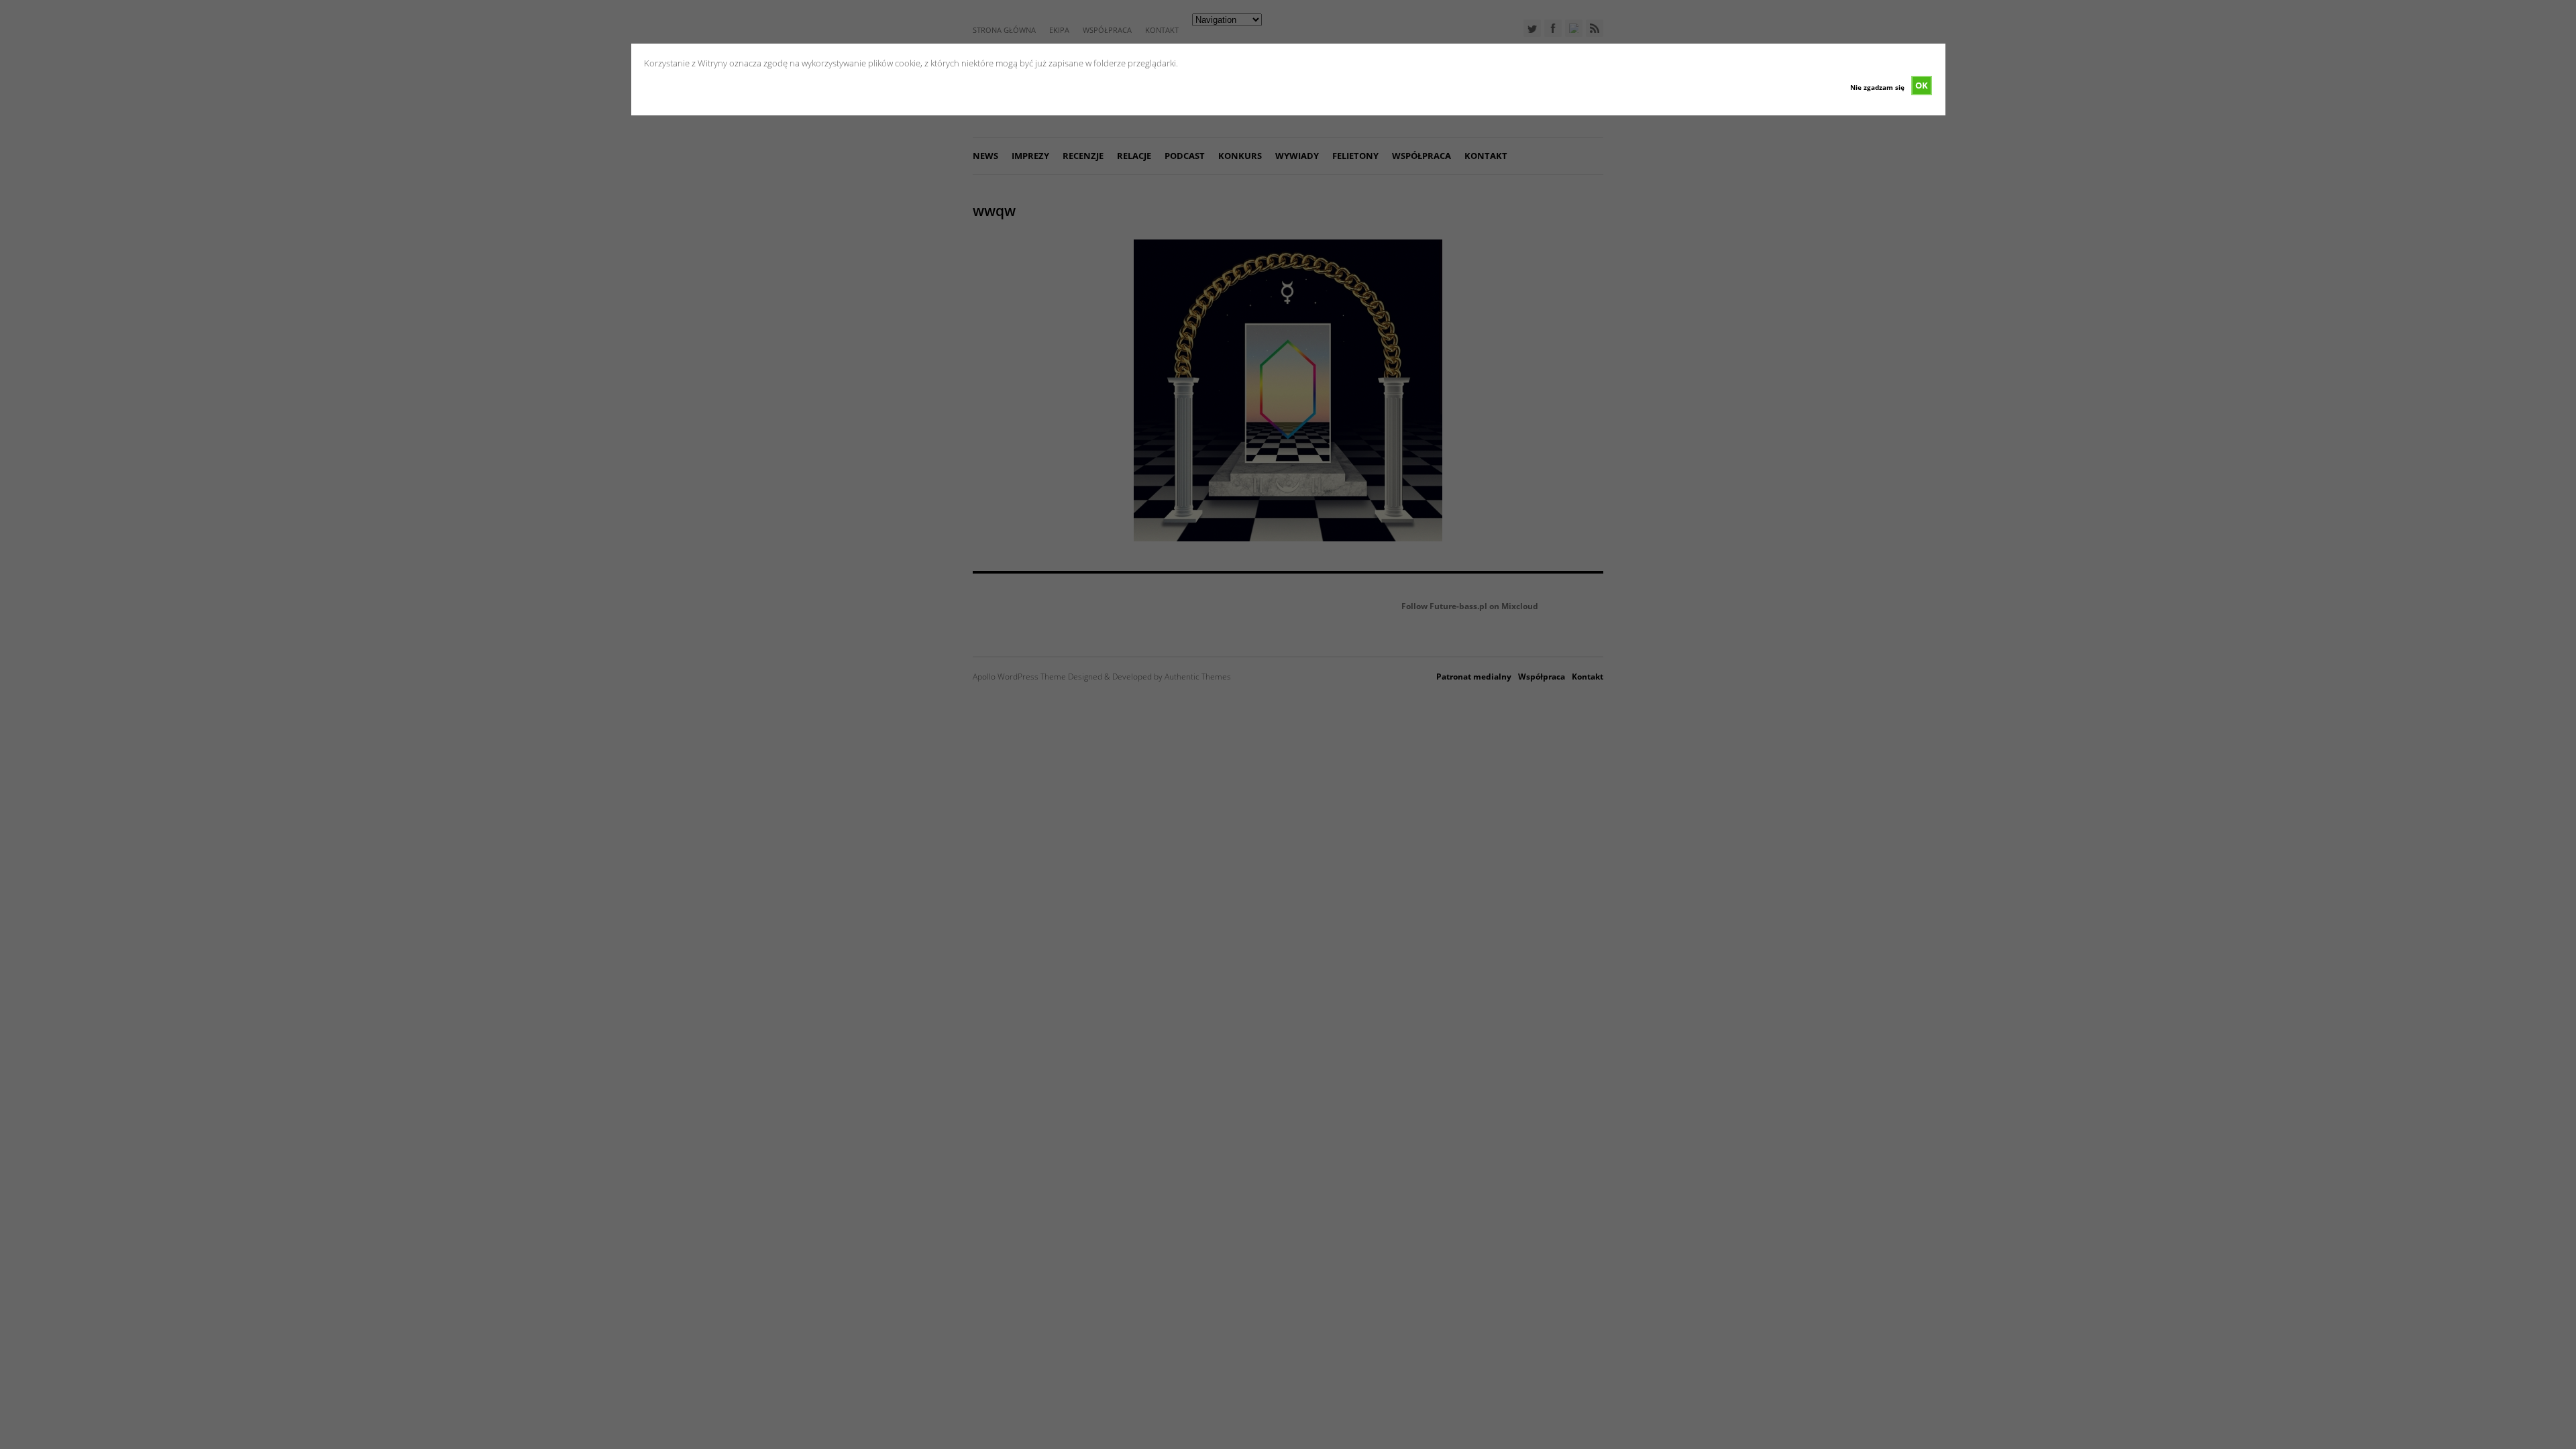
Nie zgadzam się (1877, 87)
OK (1922, 85)
